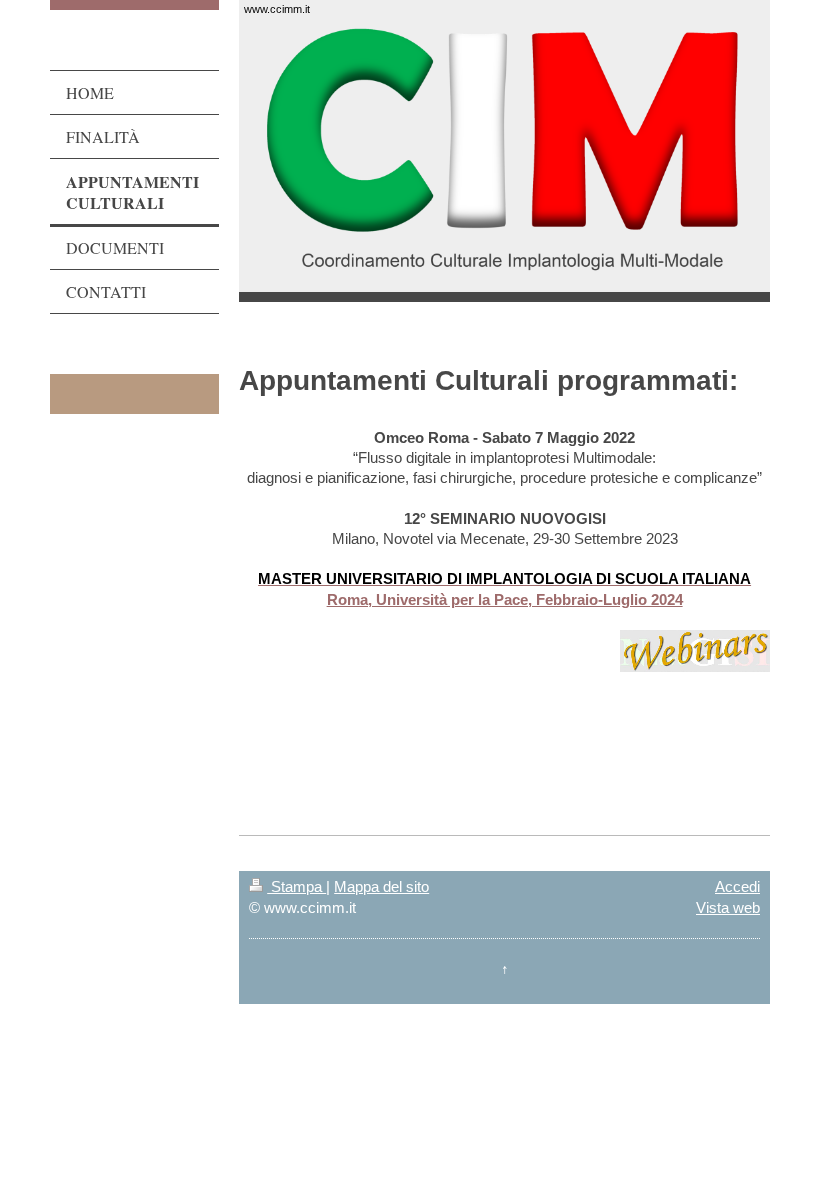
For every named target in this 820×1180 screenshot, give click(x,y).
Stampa (296, 886)
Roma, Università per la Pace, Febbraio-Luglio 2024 (505, 599)
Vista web (728, 907)
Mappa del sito (381, 886)
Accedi (737, 886)
